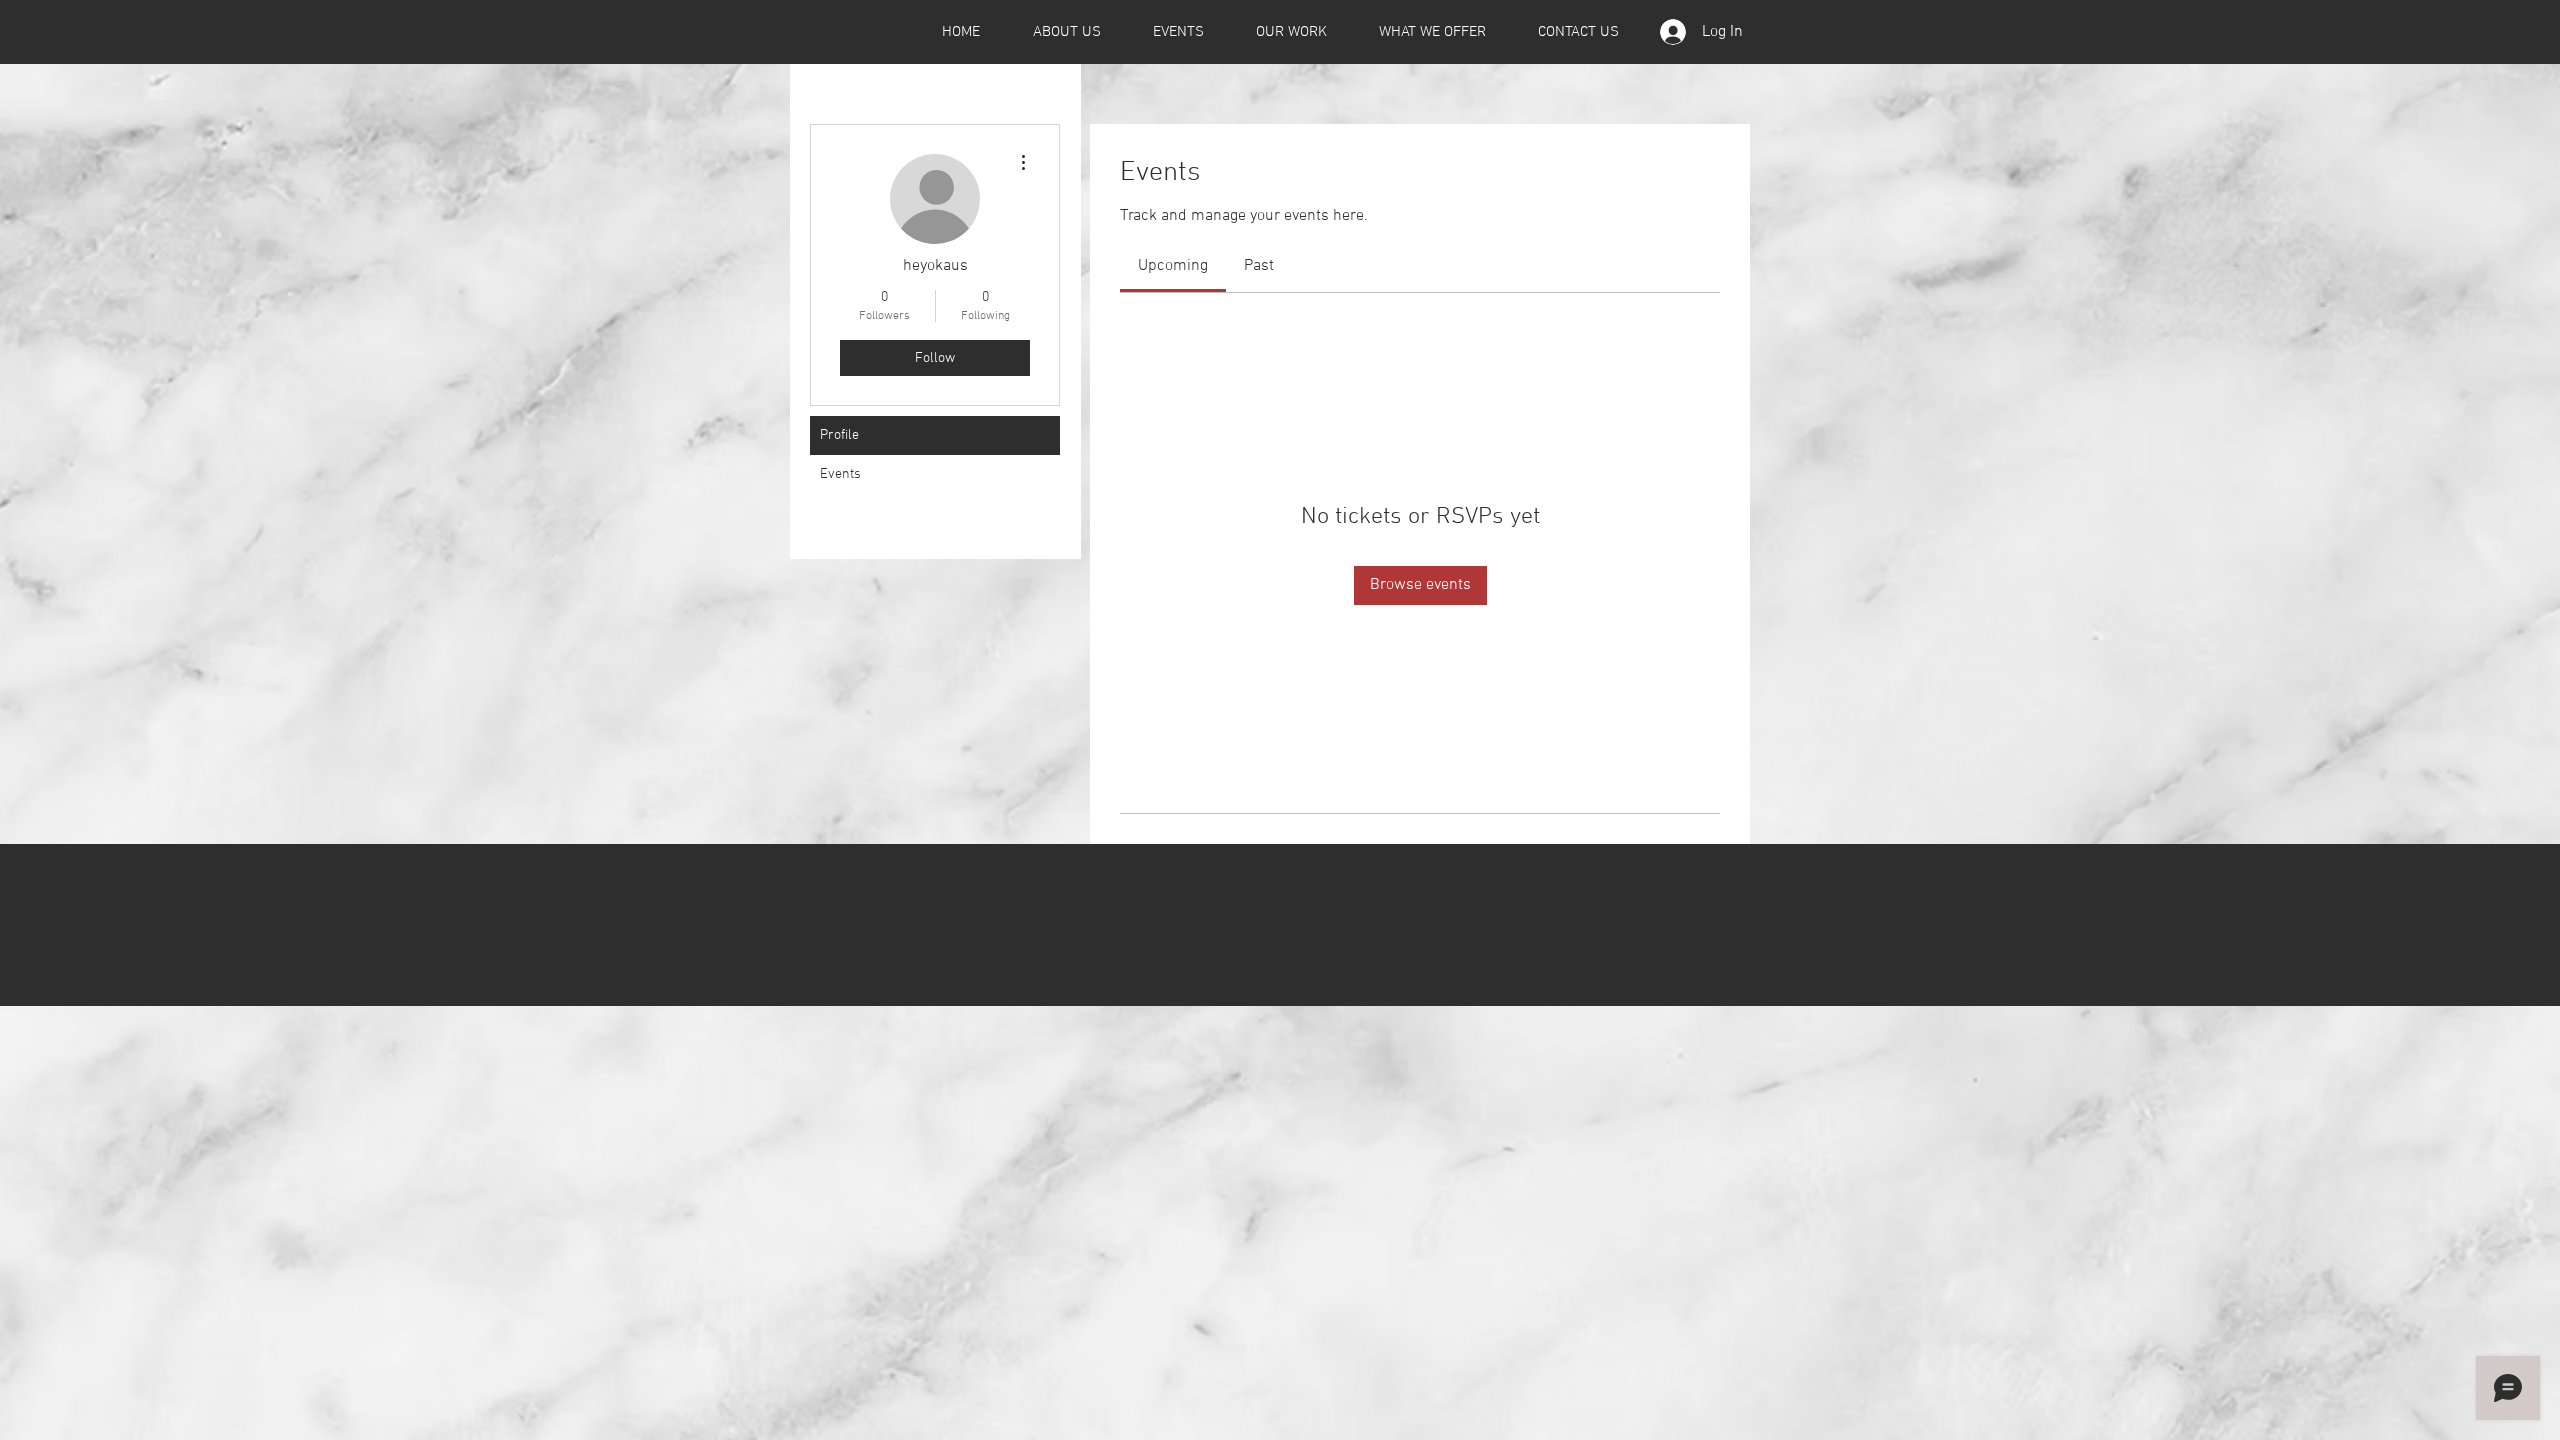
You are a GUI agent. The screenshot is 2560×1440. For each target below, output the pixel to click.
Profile (839, 435)
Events (840, 474)
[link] (1173, 266)
